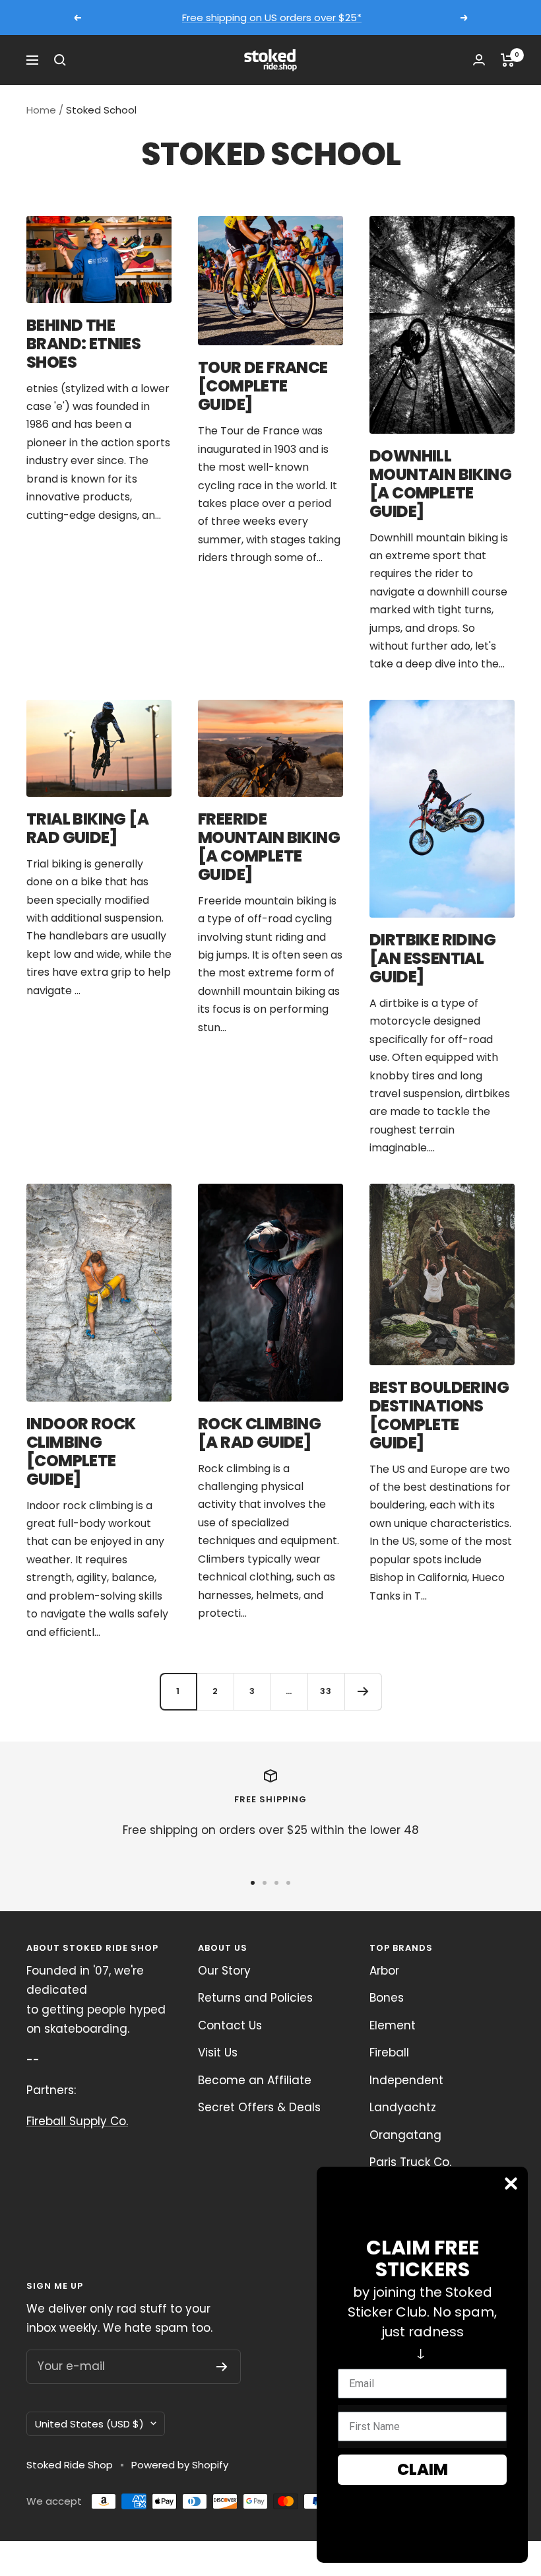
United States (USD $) (89, 2424)
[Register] (222, 2367)
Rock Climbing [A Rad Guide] (259, 1433)
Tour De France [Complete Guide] (263, 386)
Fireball (389, 2052)
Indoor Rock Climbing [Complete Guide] (81, 1451)
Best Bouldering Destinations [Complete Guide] (439, 1415)
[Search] (60, 60)
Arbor (384, 1971)
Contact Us (230, 2025)
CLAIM (423, 2469)
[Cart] (508, 60)
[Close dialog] (511, 2184)
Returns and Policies (255, 1998)
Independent (406, 2080)
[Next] (363, 1691)
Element (393, 2025)
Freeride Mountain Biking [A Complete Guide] (269, 847)
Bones (387, 1998)
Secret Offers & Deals (259, 2107)
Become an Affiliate (255, 2080)
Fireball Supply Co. (77, 2121)
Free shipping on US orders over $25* (272, 13)
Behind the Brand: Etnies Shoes (83, 344)
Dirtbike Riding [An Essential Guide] (432, 958)
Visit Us (218, 2052)
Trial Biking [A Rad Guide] (87, 828)
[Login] (479, 60)
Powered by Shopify (180, 2465)
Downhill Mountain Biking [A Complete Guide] (440, 484)
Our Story (224, 1971)
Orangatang (405, 2135)
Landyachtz (403, 2107)
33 (326, 1691)
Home (41, 110)
